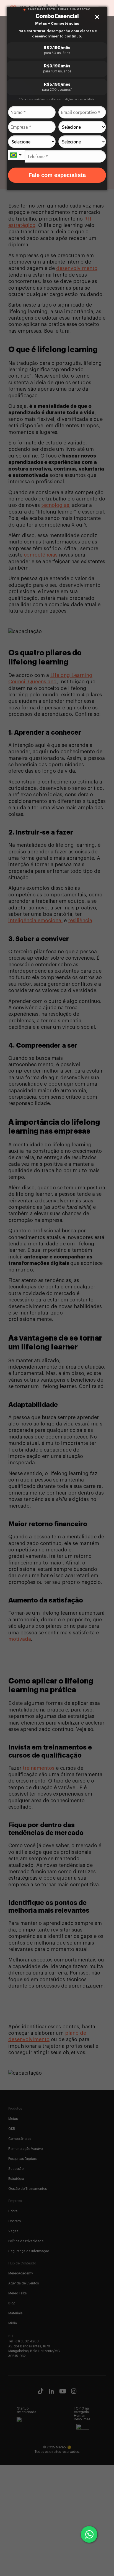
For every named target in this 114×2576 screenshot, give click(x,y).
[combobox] (16, 155)
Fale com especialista (57, 175)
